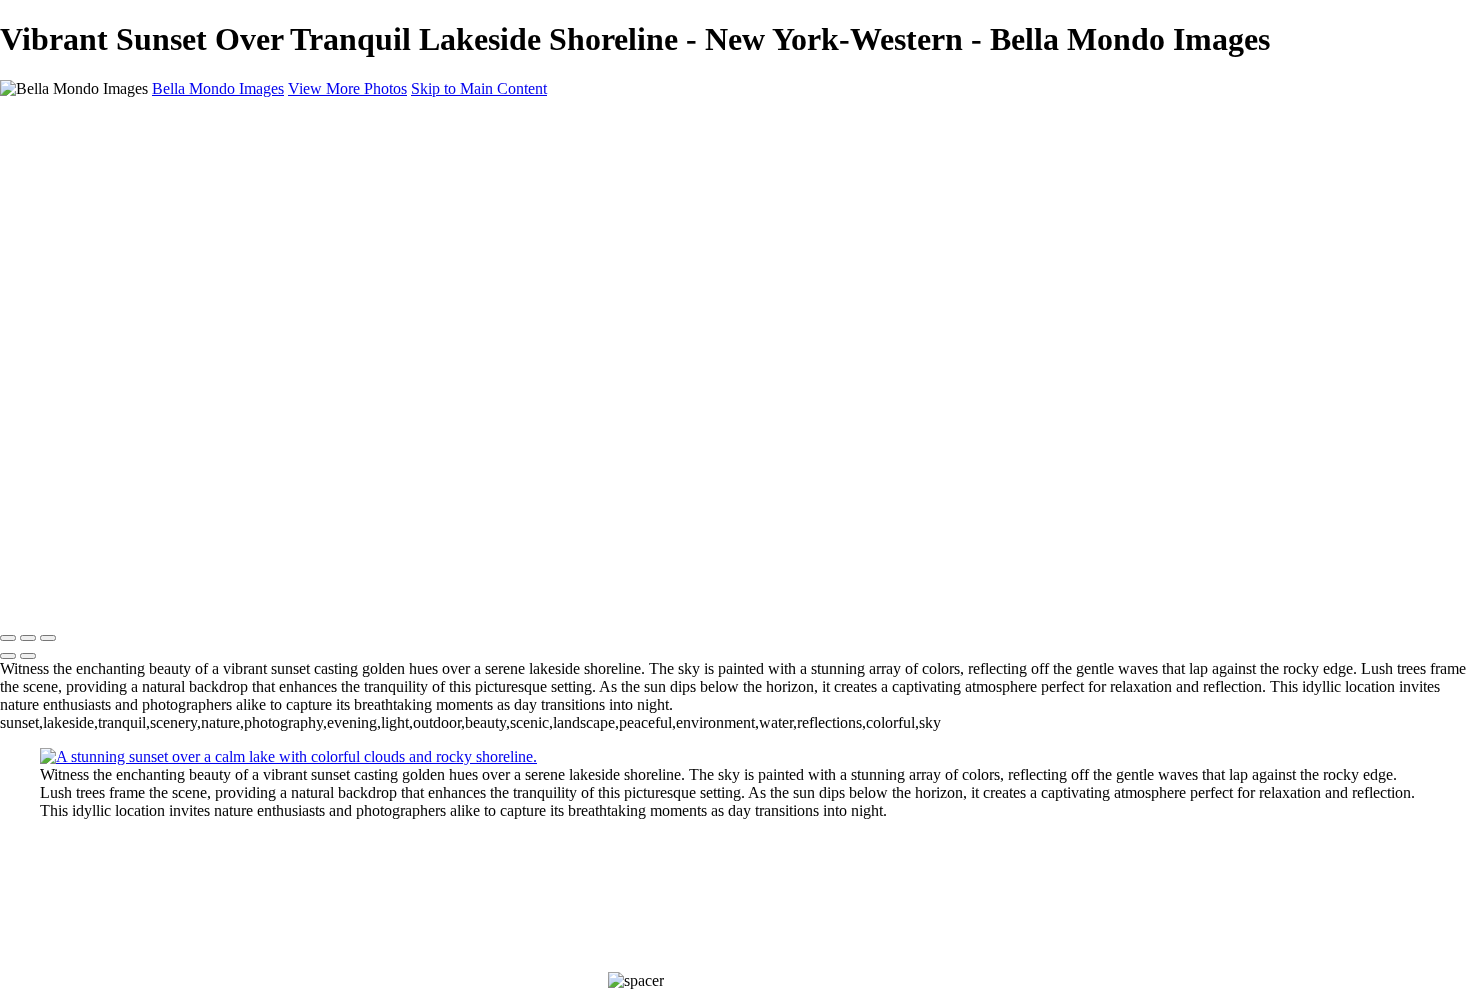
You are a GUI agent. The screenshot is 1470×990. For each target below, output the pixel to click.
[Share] (48, 284)
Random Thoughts (99, 228)
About (60, 246)
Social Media (81, 210)
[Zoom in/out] (48, 638)
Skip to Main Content (479, 88)
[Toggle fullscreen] (28, 638)
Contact (64, 264)
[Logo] (74, 122)
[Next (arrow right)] (28, 656)
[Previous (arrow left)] (8, 656)
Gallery (23, 470)
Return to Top (44, 560)
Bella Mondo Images (218, 88)
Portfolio (67, 174)
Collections (75, 192)
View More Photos (347, 88)
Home (59, 156)
